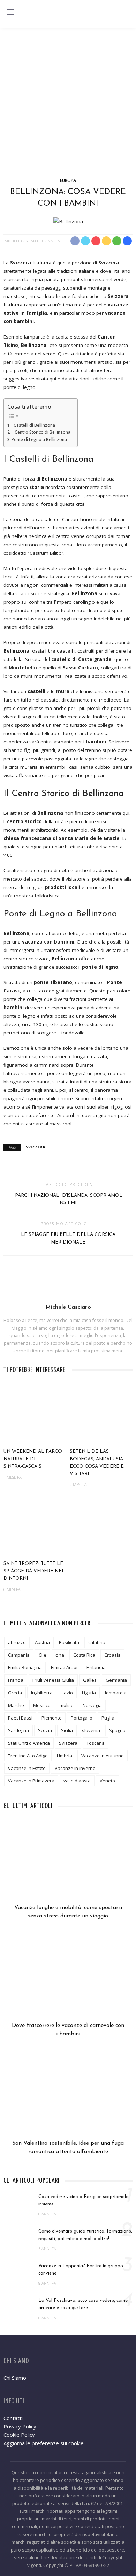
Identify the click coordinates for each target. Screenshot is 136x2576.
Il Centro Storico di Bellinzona (41, 432)
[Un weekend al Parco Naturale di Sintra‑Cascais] (35, 1414)
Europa (68, 180)
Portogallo (82, 1718)
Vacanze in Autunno (103, 1756)
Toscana (96, 1743)
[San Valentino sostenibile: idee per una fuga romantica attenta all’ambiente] (68, 2098)
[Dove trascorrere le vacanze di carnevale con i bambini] (68, 1980)
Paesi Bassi (20, 1718)
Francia (16, 1680)
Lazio (67, 1693)
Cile (43, 1655)
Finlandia (96, 1667)
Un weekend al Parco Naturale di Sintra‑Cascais (33, 1459)
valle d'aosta (77, 1781)
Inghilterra (42, 1693)
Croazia (112, 1655)
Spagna (117, 1730)
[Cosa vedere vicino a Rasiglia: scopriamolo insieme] (17, 2203)
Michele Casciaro (21, 241)
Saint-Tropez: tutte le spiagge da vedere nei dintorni (33, 1571)
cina (60, 1655)
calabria (97, 1642)
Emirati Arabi (64, 1667)
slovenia (91, 1730)
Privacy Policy (20, 2426)
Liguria (89, 1693)
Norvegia (92, 1705)
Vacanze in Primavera (31, 1781)
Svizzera (36, 1147)
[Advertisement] (68, 99)
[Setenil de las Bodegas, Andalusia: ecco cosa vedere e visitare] (101, 1414)
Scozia (45, 1730)
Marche (16, 1705)
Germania (116, 1680)
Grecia (15, 1693)
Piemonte (52, 1718)
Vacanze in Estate (27, 1768)
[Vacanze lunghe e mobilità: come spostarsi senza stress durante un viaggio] (68, 1863)
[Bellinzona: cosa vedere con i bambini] (68, 221)
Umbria (65, 1756)
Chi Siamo (15, 2378)
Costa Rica (84, 1655)
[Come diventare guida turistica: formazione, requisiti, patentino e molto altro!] (17, 2238)
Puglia (108, 1718)
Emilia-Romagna (25, 1667)
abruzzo (17, 1642)
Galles (90, 1680)
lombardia (116, 1693)
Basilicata (69, 1642)
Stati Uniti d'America (29, 1743)
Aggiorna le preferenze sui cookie (44, 2443)
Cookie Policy (19, 2435)
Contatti (13, 2418)
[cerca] (125, 13)
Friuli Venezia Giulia (53, 1680)
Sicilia (67, 1730)
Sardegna (18, 1730)
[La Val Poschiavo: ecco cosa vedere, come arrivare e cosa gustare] (17, 2307)
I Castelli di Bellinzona (33, 425)
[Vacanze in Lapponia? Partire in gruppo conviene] (17, 2272)
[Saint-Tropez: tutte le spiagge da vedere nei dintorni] (35, 1526)
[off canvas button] (11, 12)
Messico (42, 1705)
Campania (19, 1655)
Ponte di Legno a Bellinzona (39, 439)
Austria (42, 1642)
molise (67, 1705)
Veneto (107, 1781)
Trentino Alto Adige (28, 1756)
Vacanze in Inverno (75, 1768)
